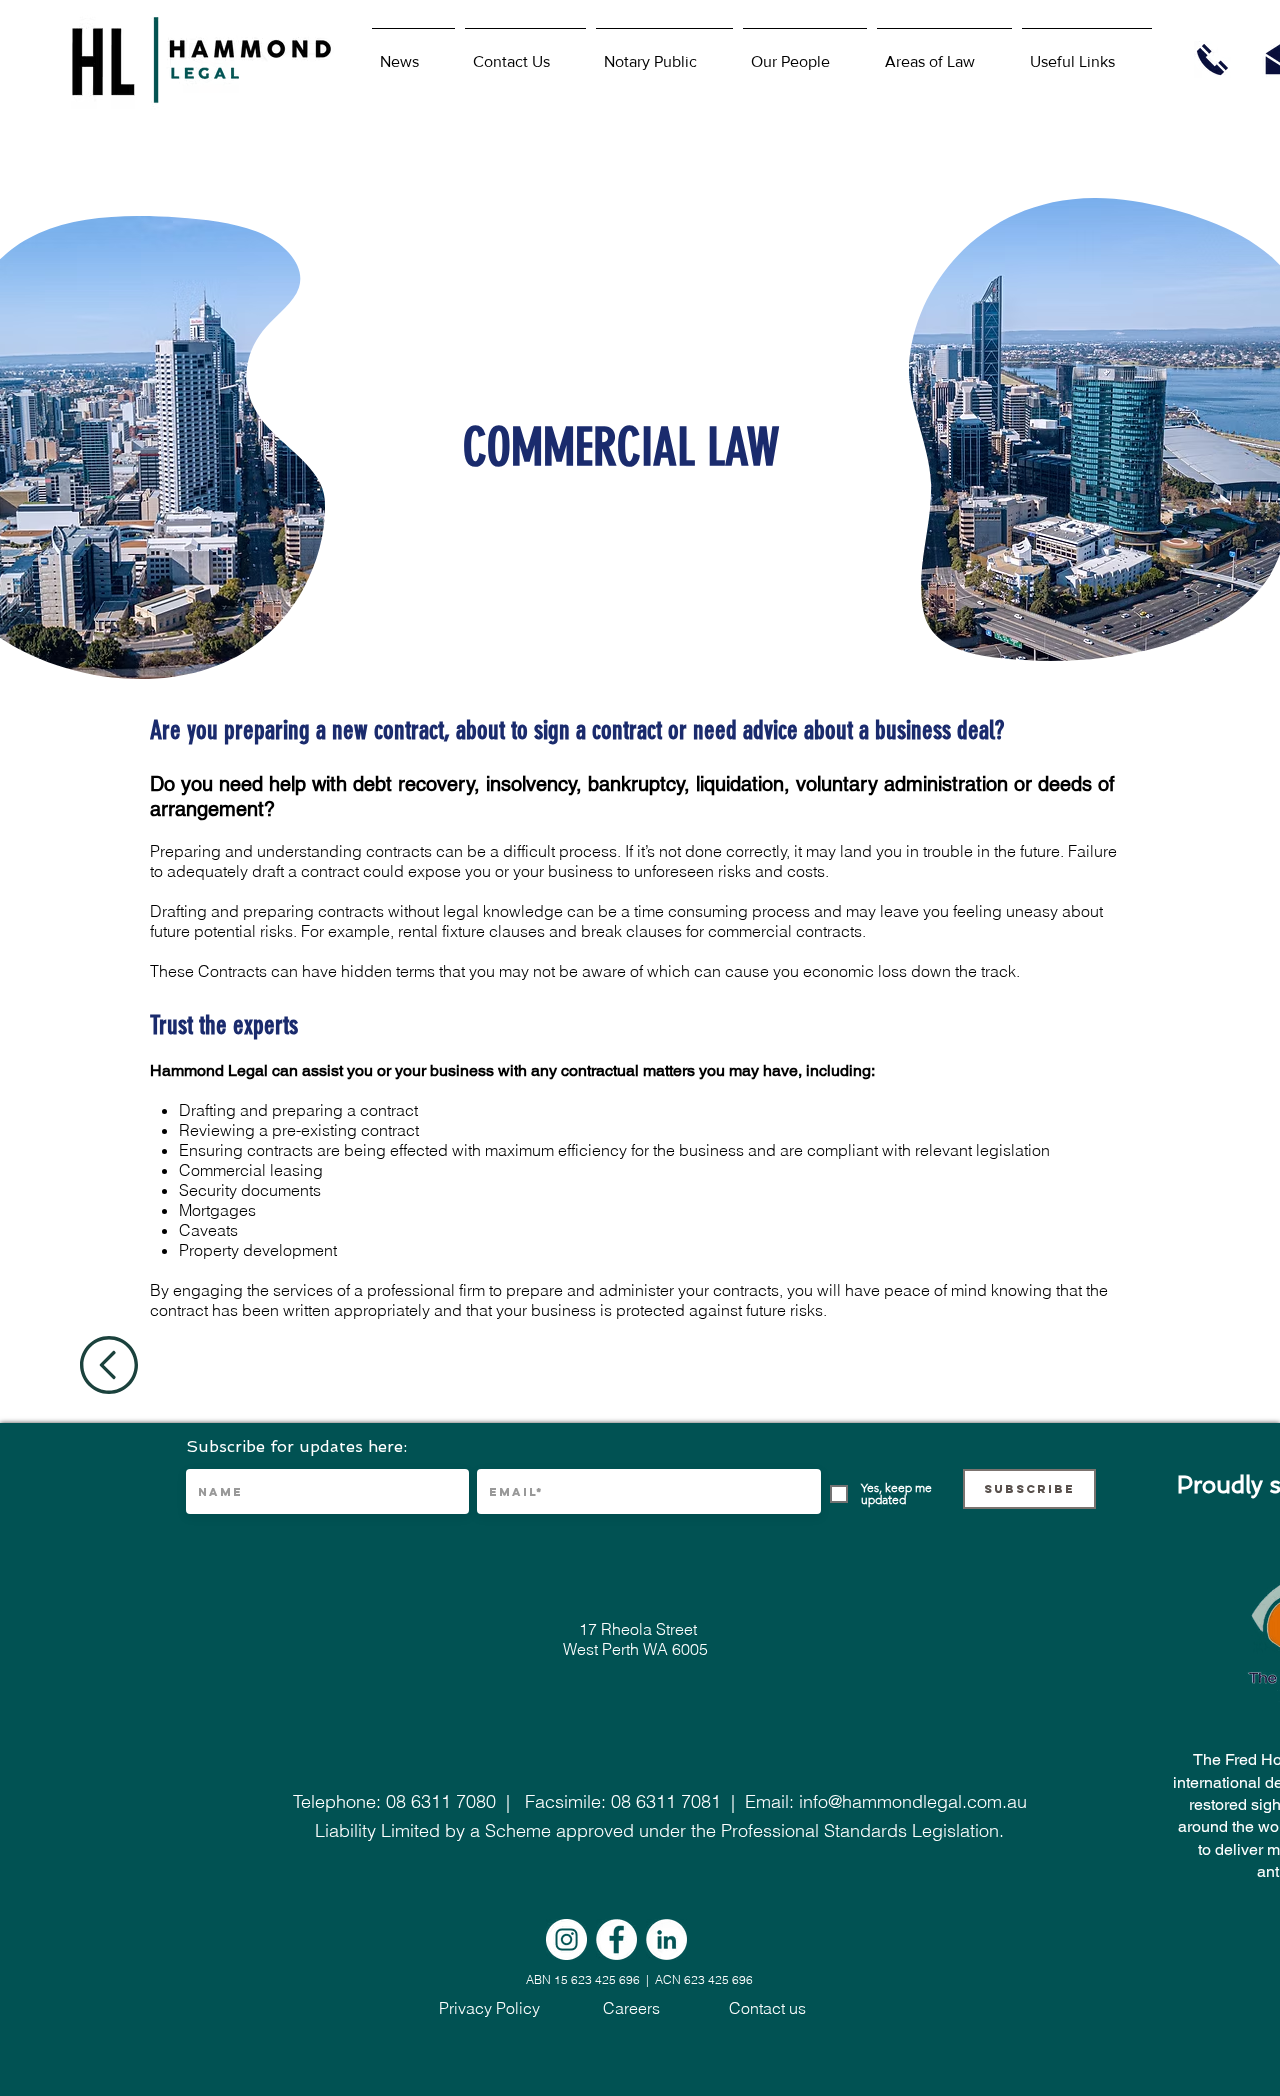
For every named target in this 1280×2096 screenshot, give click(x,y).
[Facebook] (616, 1939)
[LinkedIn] (666, 1939)
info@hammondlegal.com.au (913, 1801)
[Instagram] (566, 1939)
